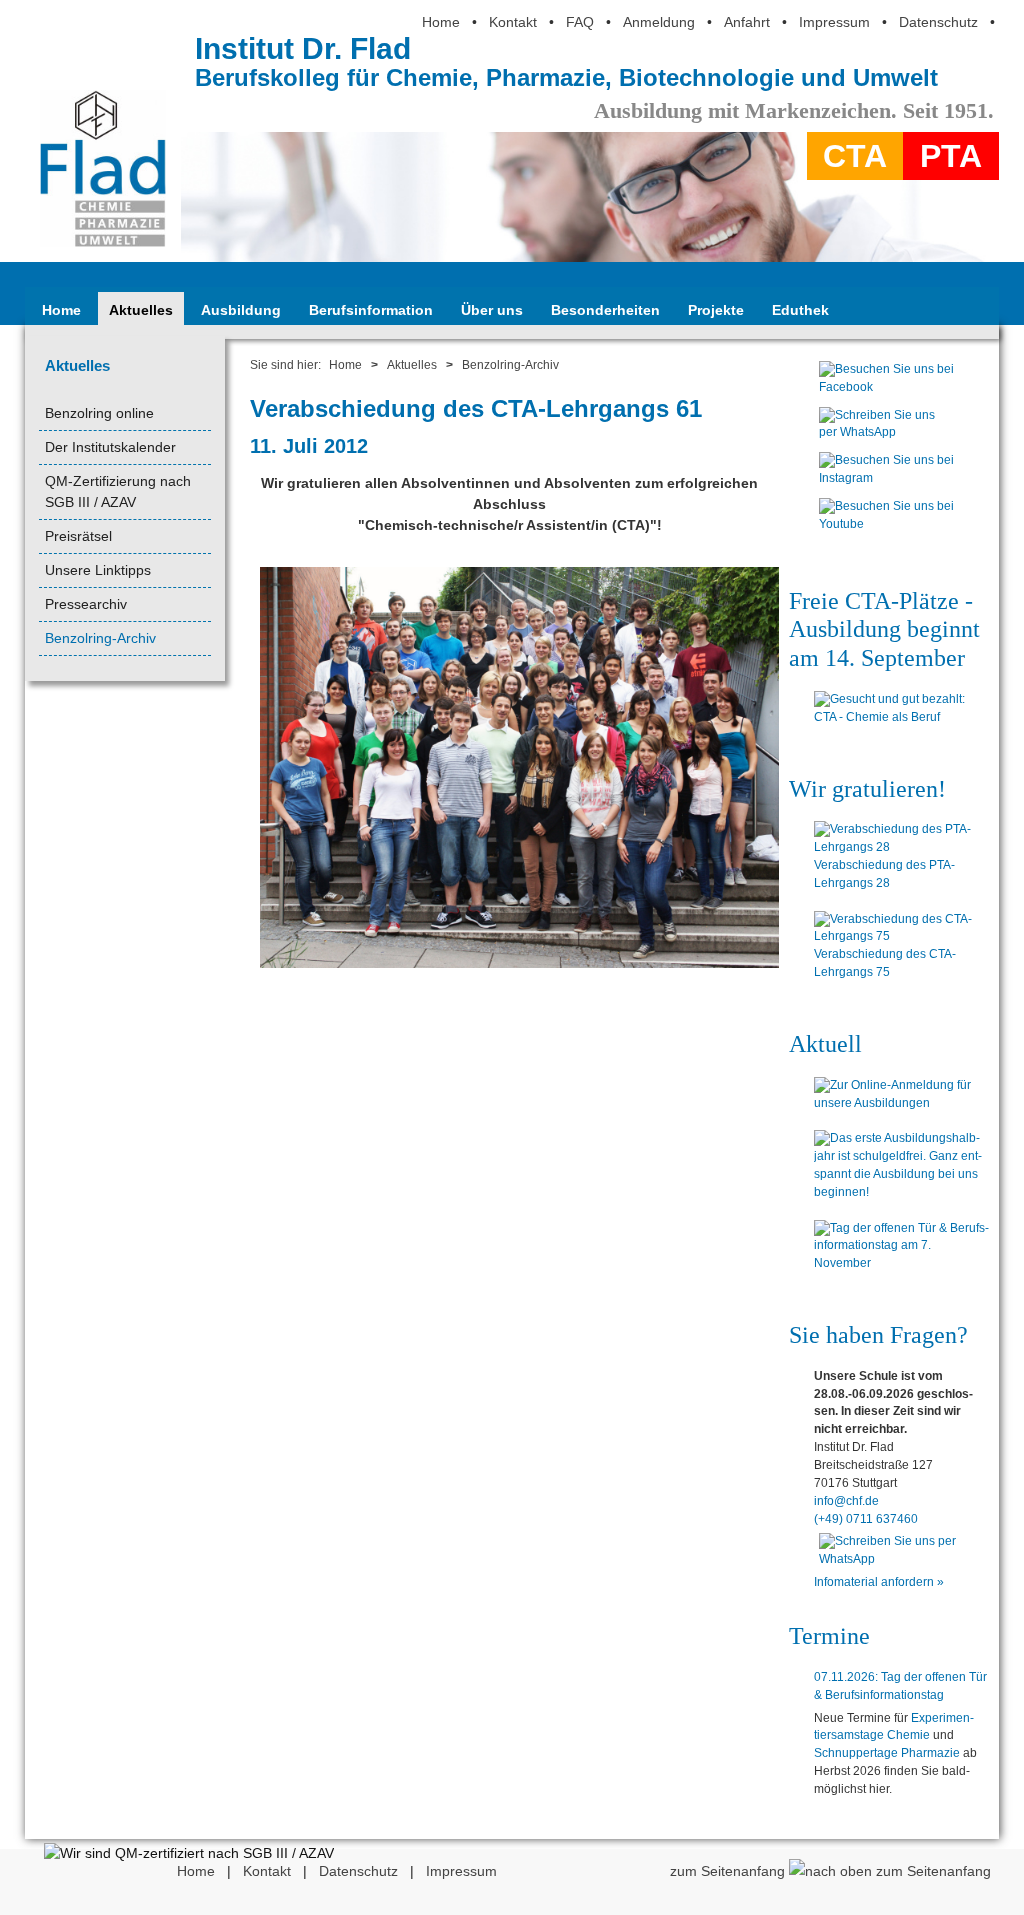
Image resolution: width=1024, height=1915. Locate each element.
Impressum (834, 22)
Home (441, 22)
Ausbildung (241, 310)
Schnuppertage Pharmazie (887, 1753)
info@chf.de (846, 1501)
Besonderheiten (605, 310)
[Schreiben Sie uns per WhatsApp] (886, 437)
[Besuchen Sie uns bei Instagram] (886, 483)
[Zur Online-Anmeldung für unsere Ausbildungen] (901, 1095)
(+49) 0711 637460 (866, 1519)
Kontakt (513, 22)
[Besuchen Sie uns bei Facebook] (886, 392)
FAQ (580, 22)
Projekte (716, 310)
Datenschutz (938, 22)
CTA (855, 156)
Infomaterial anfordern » (879, 1582)
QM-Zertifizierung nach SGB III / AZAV (118, 491)
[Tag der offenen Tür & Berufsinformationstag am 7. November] (901, 1247)
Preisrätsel (78, 536)
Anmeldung (659, 22)
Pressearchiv (86, 604)
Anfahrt (747, 22)
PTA (951, 156)
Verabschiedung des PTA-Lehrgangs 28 (884, 874)
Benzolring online (99, 413)
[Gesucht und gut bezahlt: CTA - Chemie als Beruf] (901, 709)
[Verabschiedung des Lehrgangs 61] (519, 967)
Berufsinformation (371, 310)
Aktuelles (141, 310)
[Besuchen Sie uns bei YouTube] (886, 529)
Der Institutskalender (110, 447)
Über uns (492, 310)
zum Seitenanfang (729, 1871)
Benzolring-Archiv (100, 638)
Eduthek (800, 310)
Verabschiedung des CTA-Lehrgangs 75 (885, 963)
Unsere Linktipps (98, 570)
